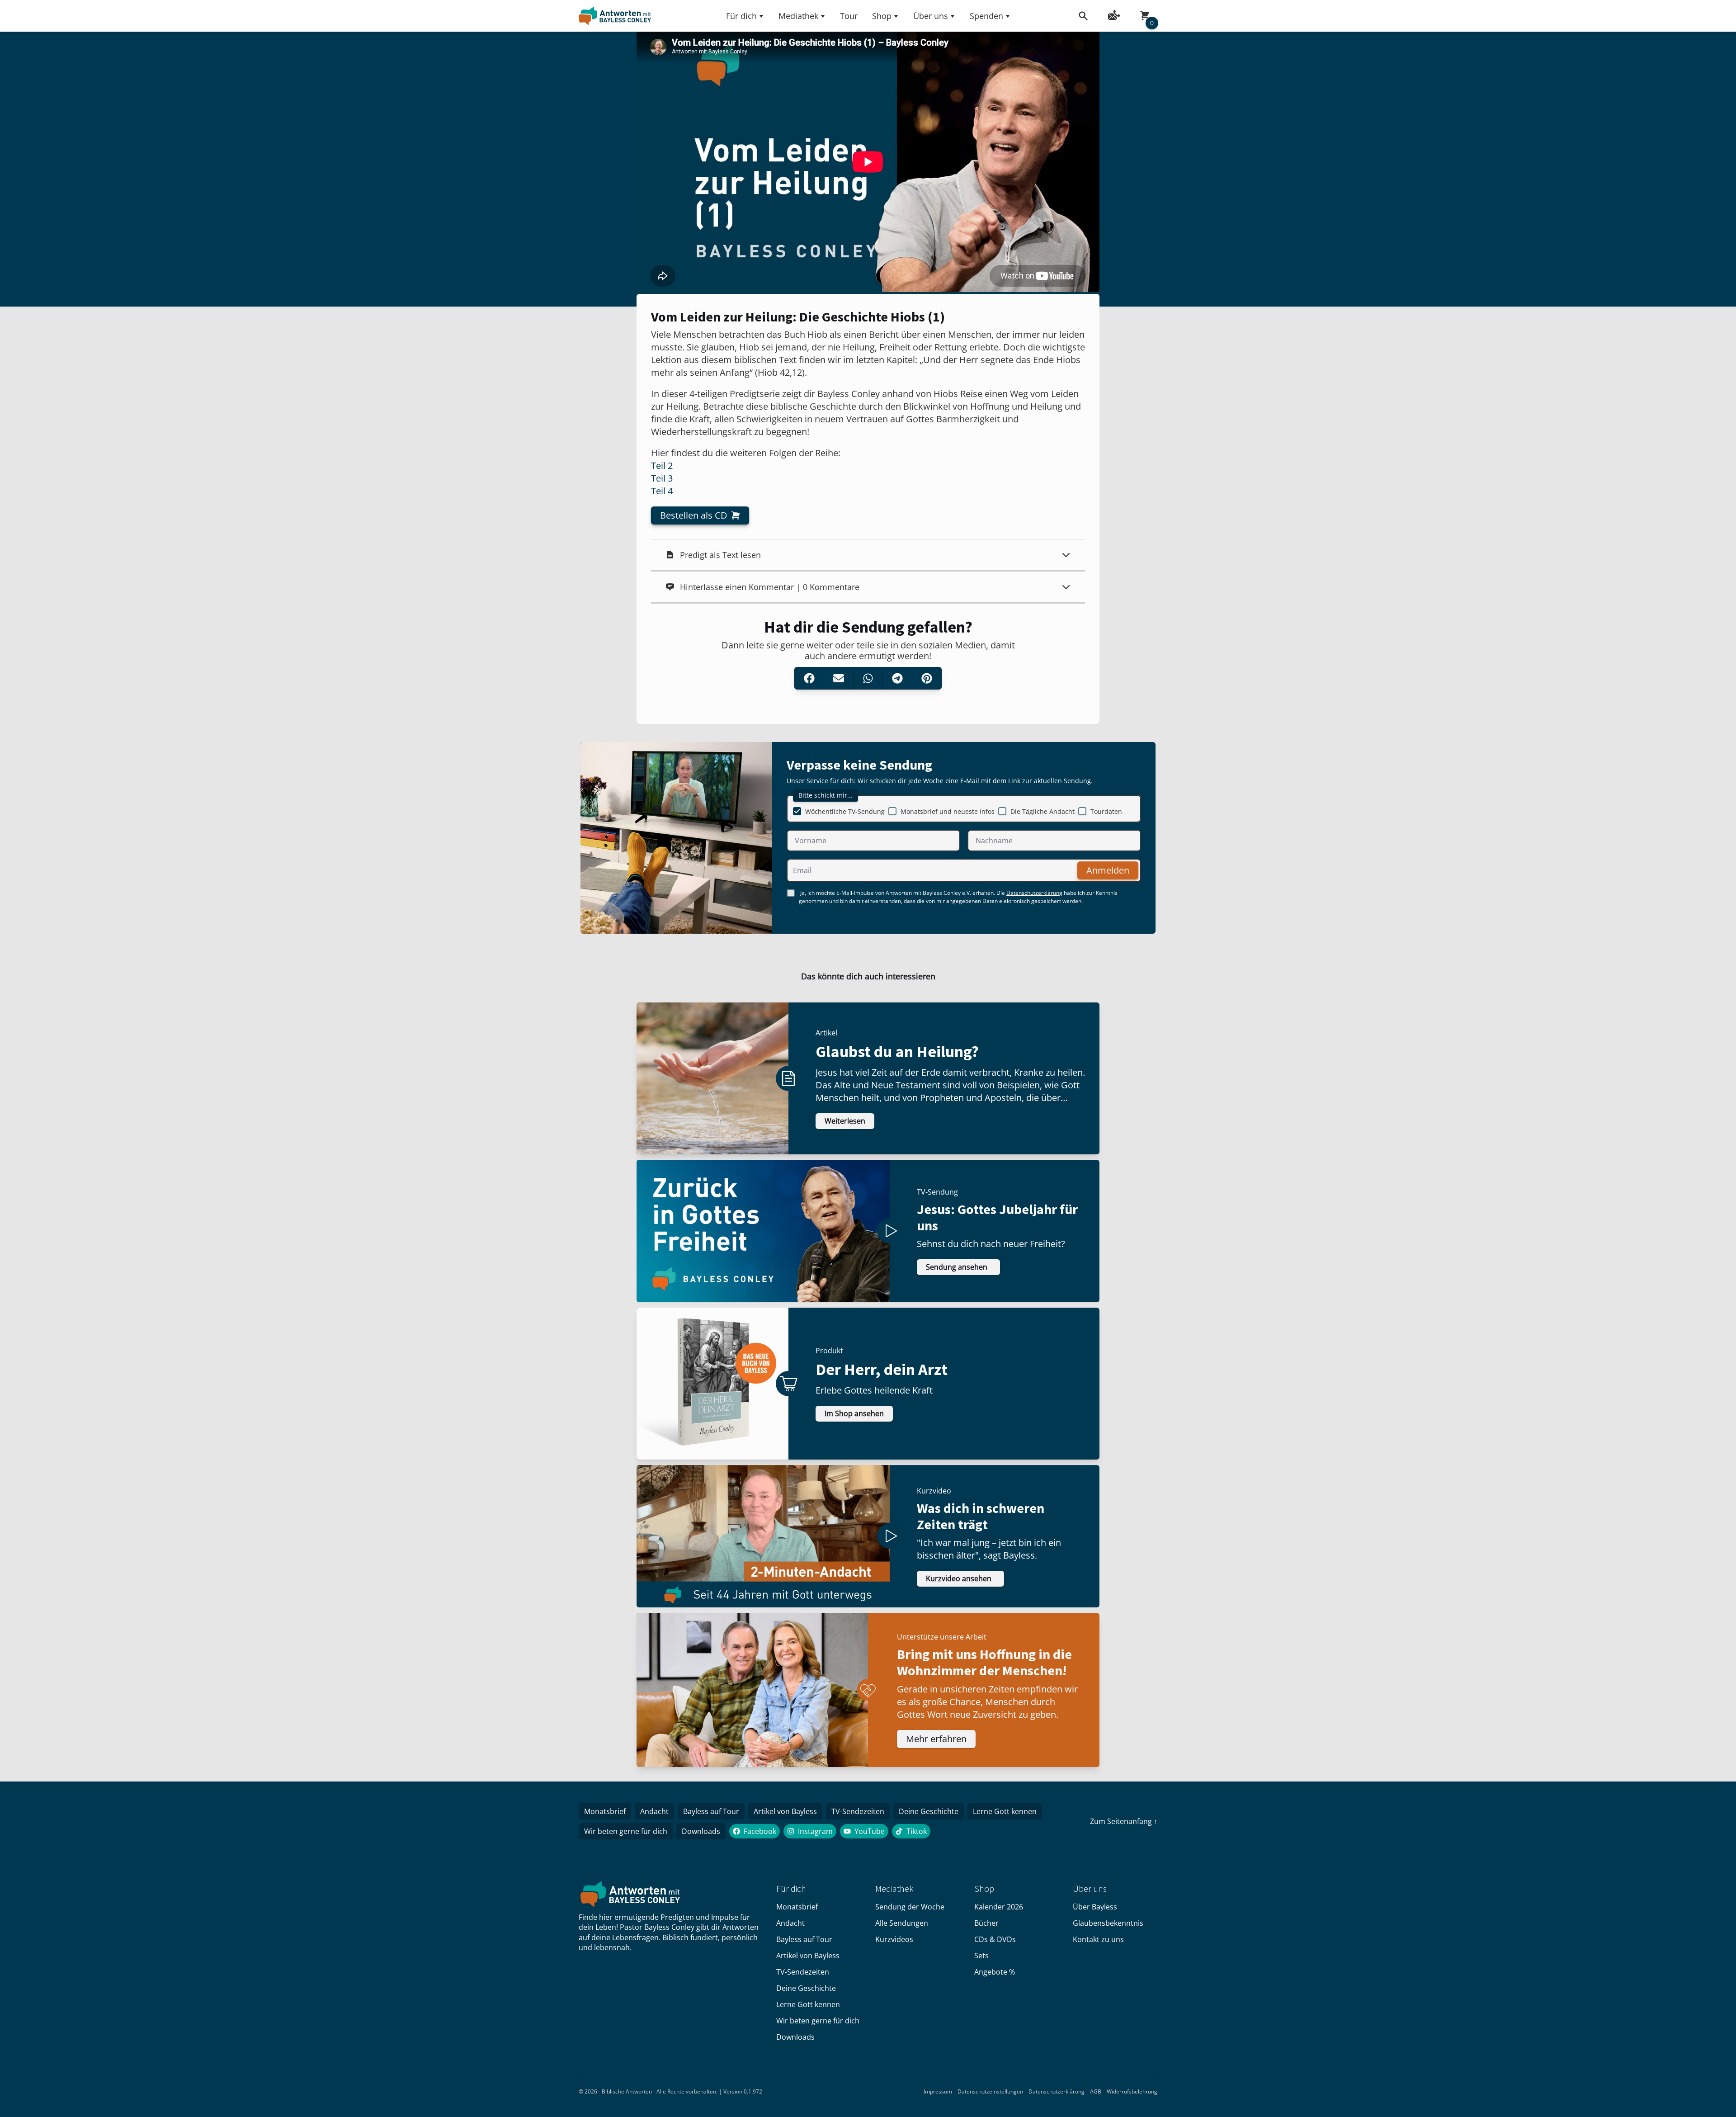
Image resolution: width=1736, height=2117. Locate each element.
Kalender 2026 (999, 1907)
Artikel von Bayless (785, 1811)
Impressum (938, 2091)
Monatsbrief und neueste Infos (948, 811)
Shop (882, 16)
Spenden (986, 16)
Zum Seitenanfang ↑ (1124, 1821)
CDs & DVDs (995, 1939)
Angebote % (995, 1972)
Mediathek (798, 16)
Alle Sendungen (902, 1923)
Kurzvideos (894, 1939)
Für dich (741, 16)
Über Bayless (1095, 1907)
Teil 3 (662, 478)
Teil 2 (662, 465)
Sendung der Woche (910, 1907)
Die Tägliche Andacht (1043, 811)
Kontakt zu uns (1098, 1939)
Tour (849, 16)
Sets (981, 1956)
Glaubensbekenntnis (1108, 1923)
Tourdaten (1106, 811)
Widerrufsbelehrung (1132, 2091)
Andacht (654, 1811)
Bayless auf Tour (711, 1811)
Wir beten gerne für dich (626, 1831)
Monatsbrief (605, 1811)
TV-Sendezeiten (858, 1811)
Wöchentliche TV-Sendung (845, 811)
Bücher (986, 1923)
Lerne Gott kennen (1005, 1811)
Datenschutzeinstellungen (990, 2091)
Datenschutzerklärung (1034, 893)
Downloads (701, 1831)
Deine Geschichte (929, 1811)
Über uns (931, 16)
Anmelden (1108, 870)
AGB (1096, 2091)
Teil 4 (662, 491)
